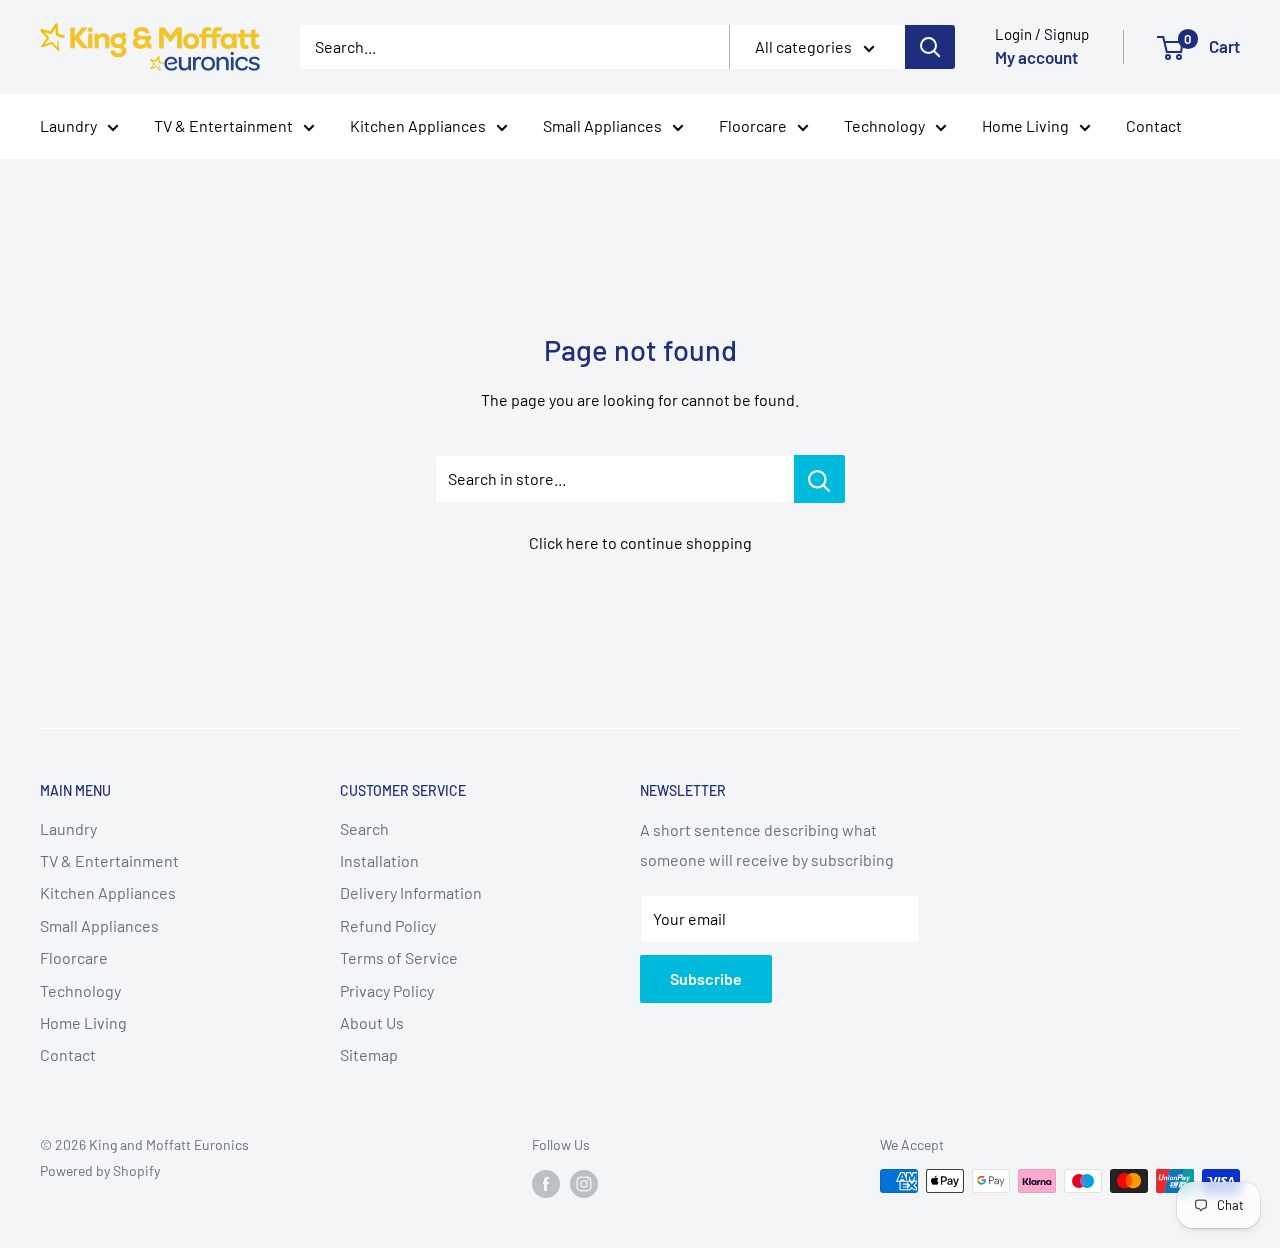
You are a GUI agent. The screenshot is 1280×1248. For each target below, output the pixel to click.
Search (364, 828)
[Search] (930, 47)
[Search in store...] (819, 479)
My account (1036, 57)
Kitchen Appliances (418, 125)
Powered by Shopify (100, 1170)
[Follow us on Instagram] (584, 1183)
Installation (379, 860)
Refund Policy (388, 925)
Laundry (68, 125)
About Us (372, 1022)
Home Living (1025, 125)
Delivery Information (411, 892)
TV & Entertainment (223, 125)
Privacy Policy (387, 990)
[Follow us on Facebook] (546, 1183)
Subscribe (706, 978)
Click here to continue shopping (640, 542)
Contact (1154, 125)
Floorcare (753, 125)
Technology (884, 125)
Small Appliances (602, 125)
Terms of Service (399, 957)
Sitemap (369, 1054)
